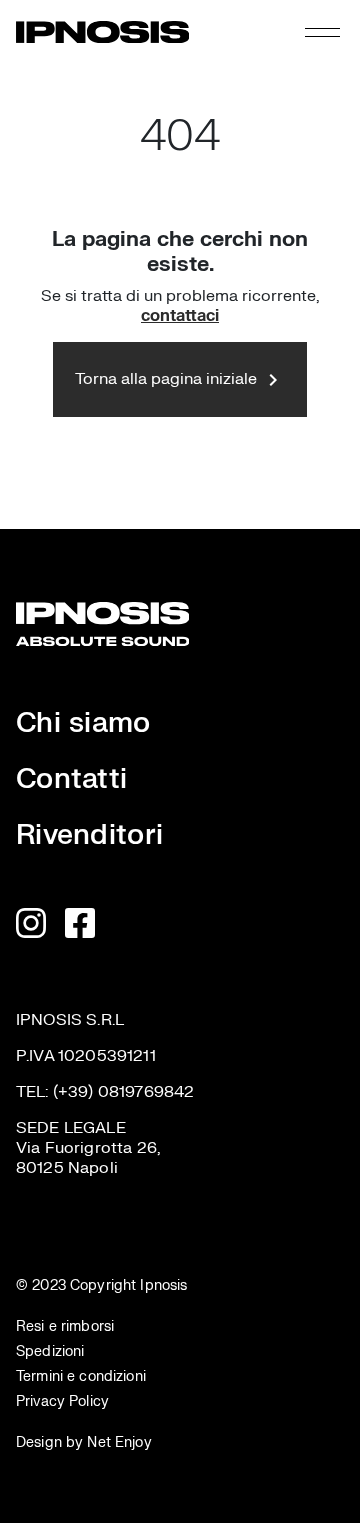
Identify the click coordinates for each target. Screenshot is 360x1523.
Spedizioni (50, 1351)
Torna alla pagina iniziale (180, 380)
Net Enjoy (117, 1442)
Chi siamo (83, 723)
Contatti (71, 779)
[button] (322, 32)
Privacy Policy (62, 1401)
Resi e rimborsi (65, 1326)
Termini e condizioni (81, 1376)
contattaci (180, 316)
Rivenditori (89, 835)
